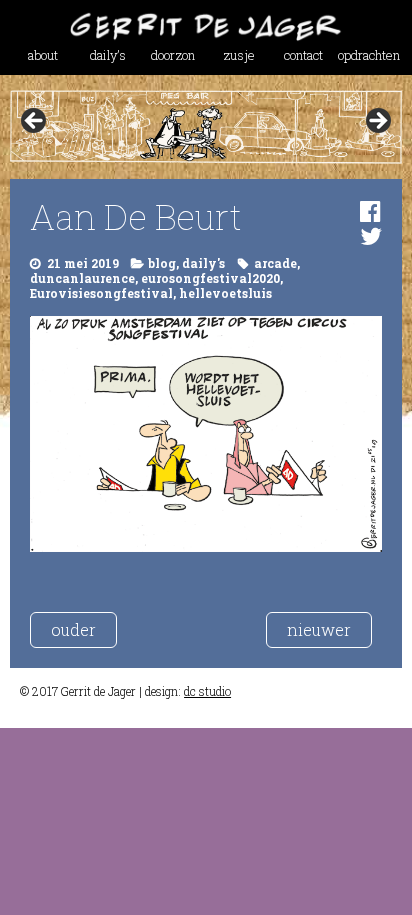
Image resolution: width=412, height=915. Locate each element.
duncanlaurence (82, 278)
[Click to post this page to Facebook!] (370, 211)
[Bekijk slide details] (205, 127)
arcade (275, 263)
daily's (203, 263)
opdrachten (369, 55)
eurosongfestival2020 (210, 278)
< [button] (35, 122)
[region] (205, 127)
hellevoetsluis (225, 293)
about (43, 55)
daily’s (108, 55)
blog (162, 263)
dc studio (207, 691)
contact (303, 55)
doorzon (173, 55)
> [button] (377, 122)
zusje (239, 55)
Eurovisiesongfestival (101, 293)
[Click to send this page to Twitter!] (371, 236)
